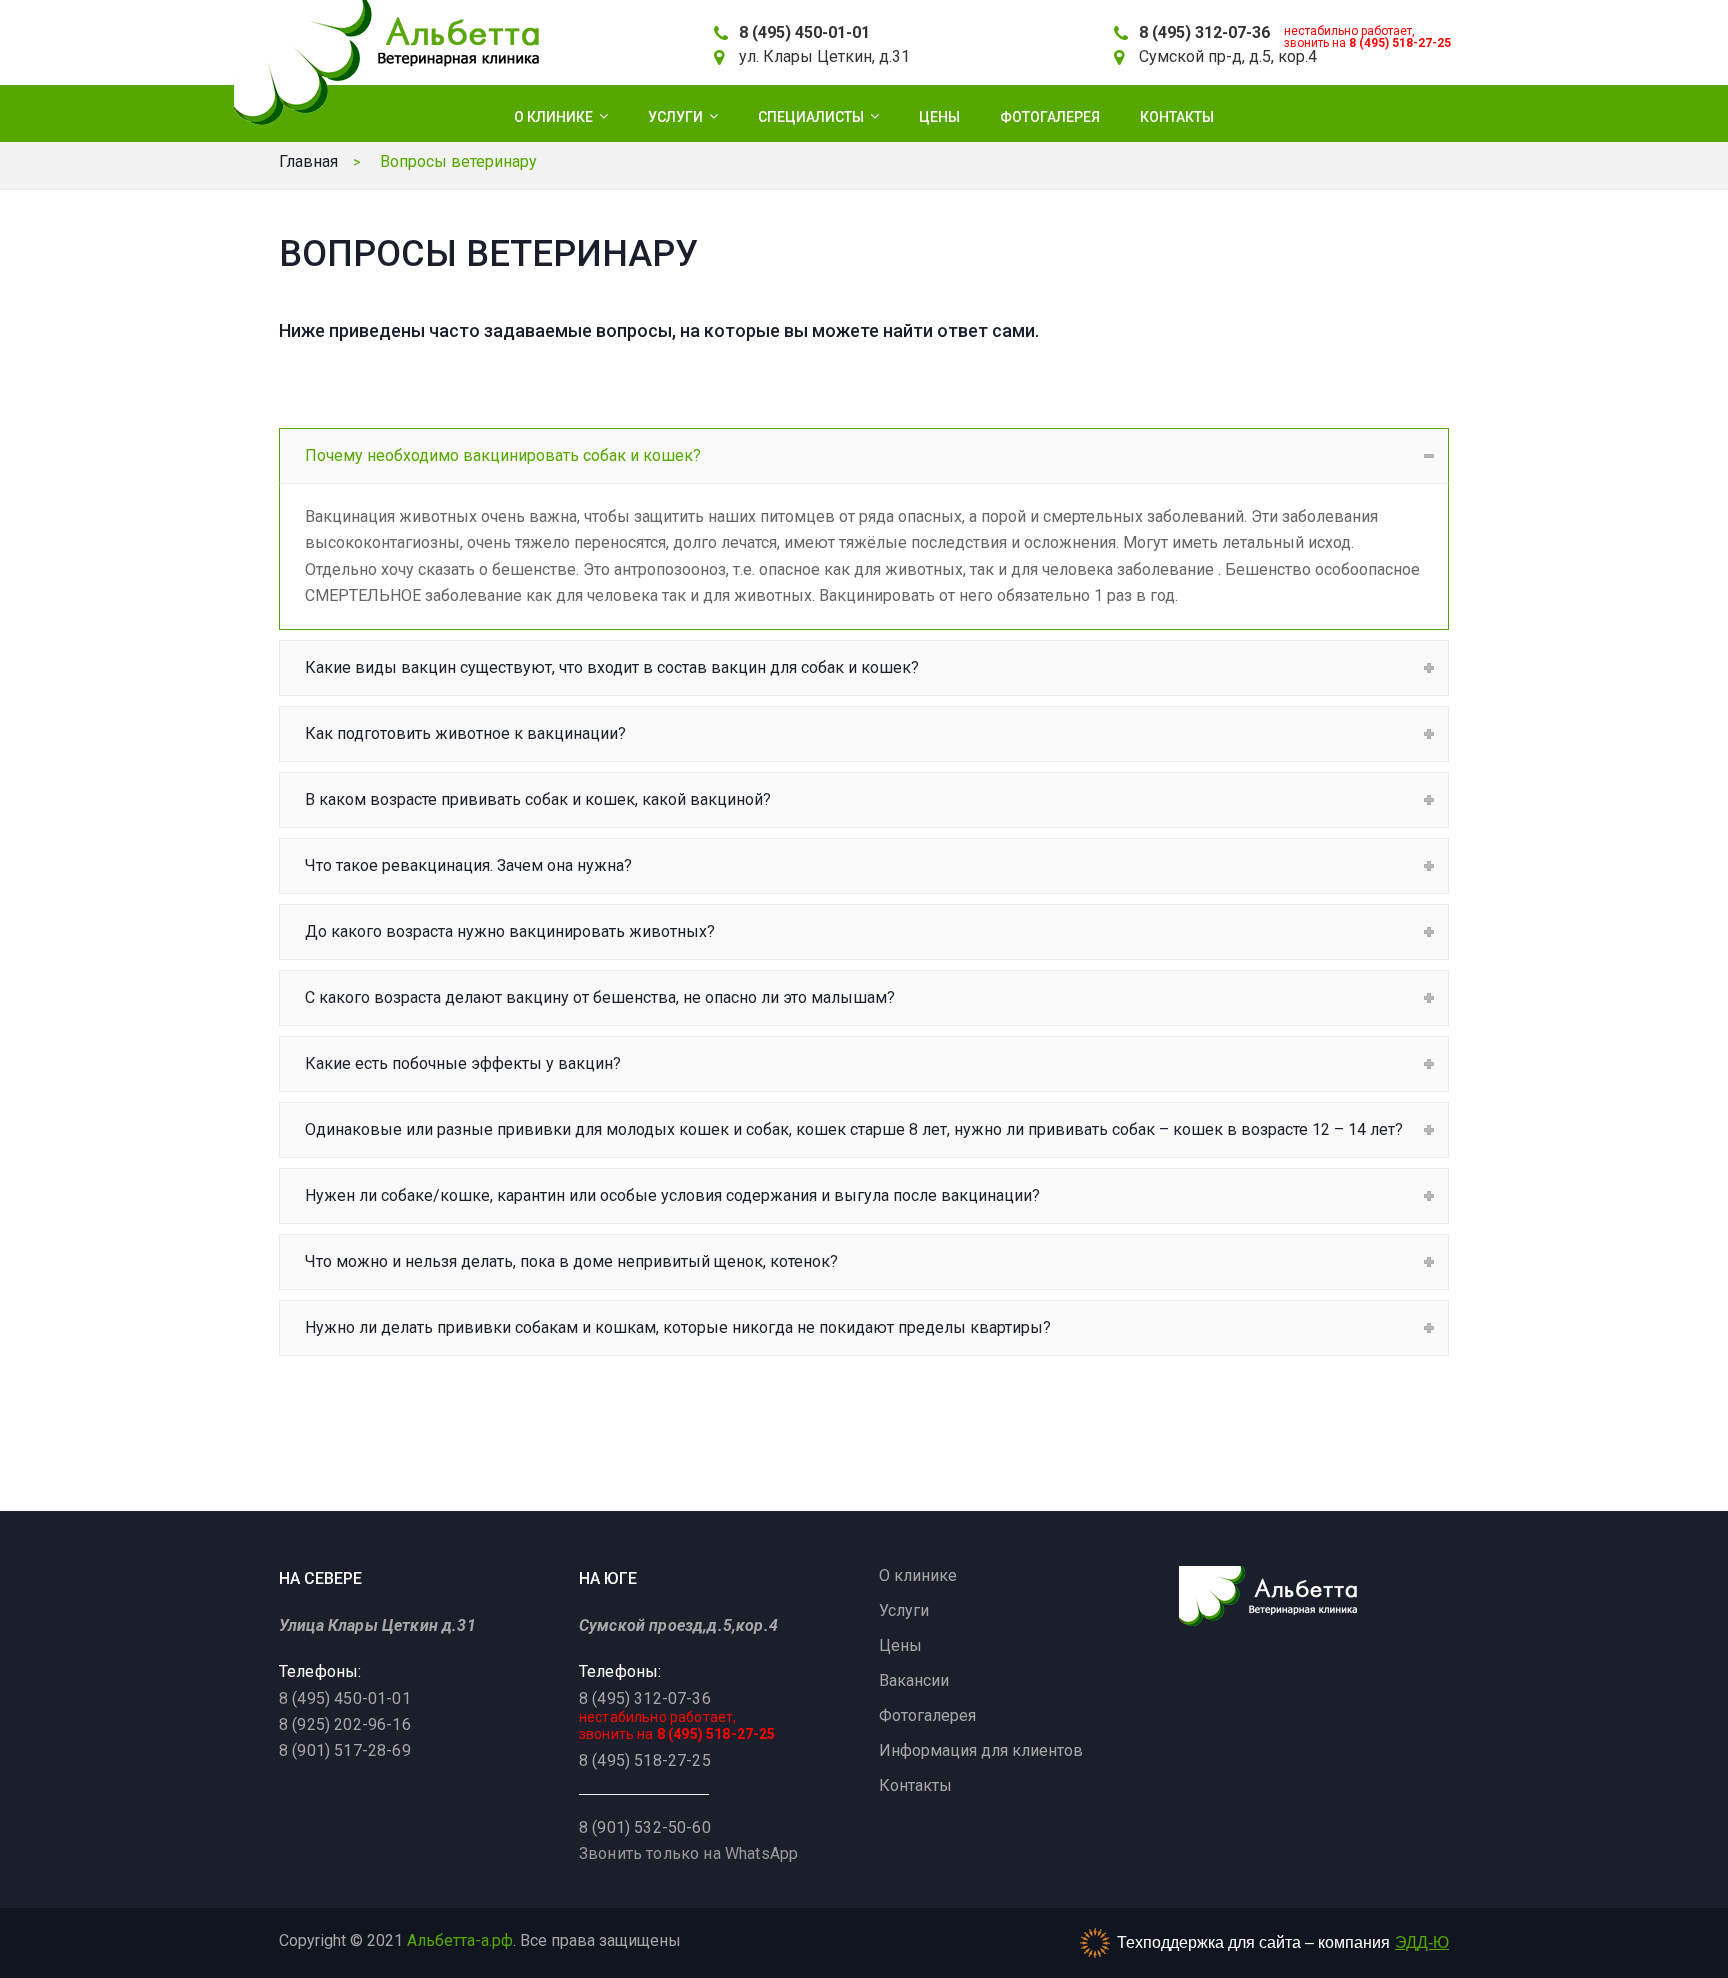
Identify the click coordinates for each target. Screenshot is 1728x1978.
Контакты (915, 1785)
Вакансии (914, 1680)
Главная (308, 161)
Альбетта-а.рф (460, 1940)
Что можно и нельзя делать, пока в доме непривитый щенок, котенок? (571, 1261)
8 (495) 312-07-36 (1204, 33)
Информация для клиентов (981, 1750)
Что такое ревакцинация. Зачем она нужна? (468, 865)
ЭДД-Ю (1422, 1942)
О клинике (918, 1575)
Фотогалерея (927, 1715)
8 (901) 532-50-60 (645, 1827)
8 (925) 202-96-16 (345, 1724)
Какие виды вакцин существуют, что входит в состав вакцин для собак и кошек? (612, 667)
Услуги (904, 1610)
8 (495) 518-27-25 (1400, 43)
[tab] (864, 455)
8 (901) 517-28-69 (345, 1750)
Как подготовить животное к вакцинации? (465, 733)
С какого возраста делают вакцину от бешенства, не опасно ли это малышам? (600, 997)
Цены (900, 1645)
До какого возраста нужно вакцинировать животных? (510, 931)
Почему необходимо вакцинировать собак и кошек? (503, 455)
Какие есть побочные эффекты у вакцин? (463, 1063)
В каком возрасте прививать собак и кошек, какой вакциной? (538, 799)
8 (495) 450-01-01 (804, 33)
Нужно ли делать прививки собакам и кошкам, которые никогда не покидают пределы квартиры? (678, 1327)
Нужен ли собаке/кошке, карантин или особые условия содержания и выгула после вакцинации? (672, 1195)
